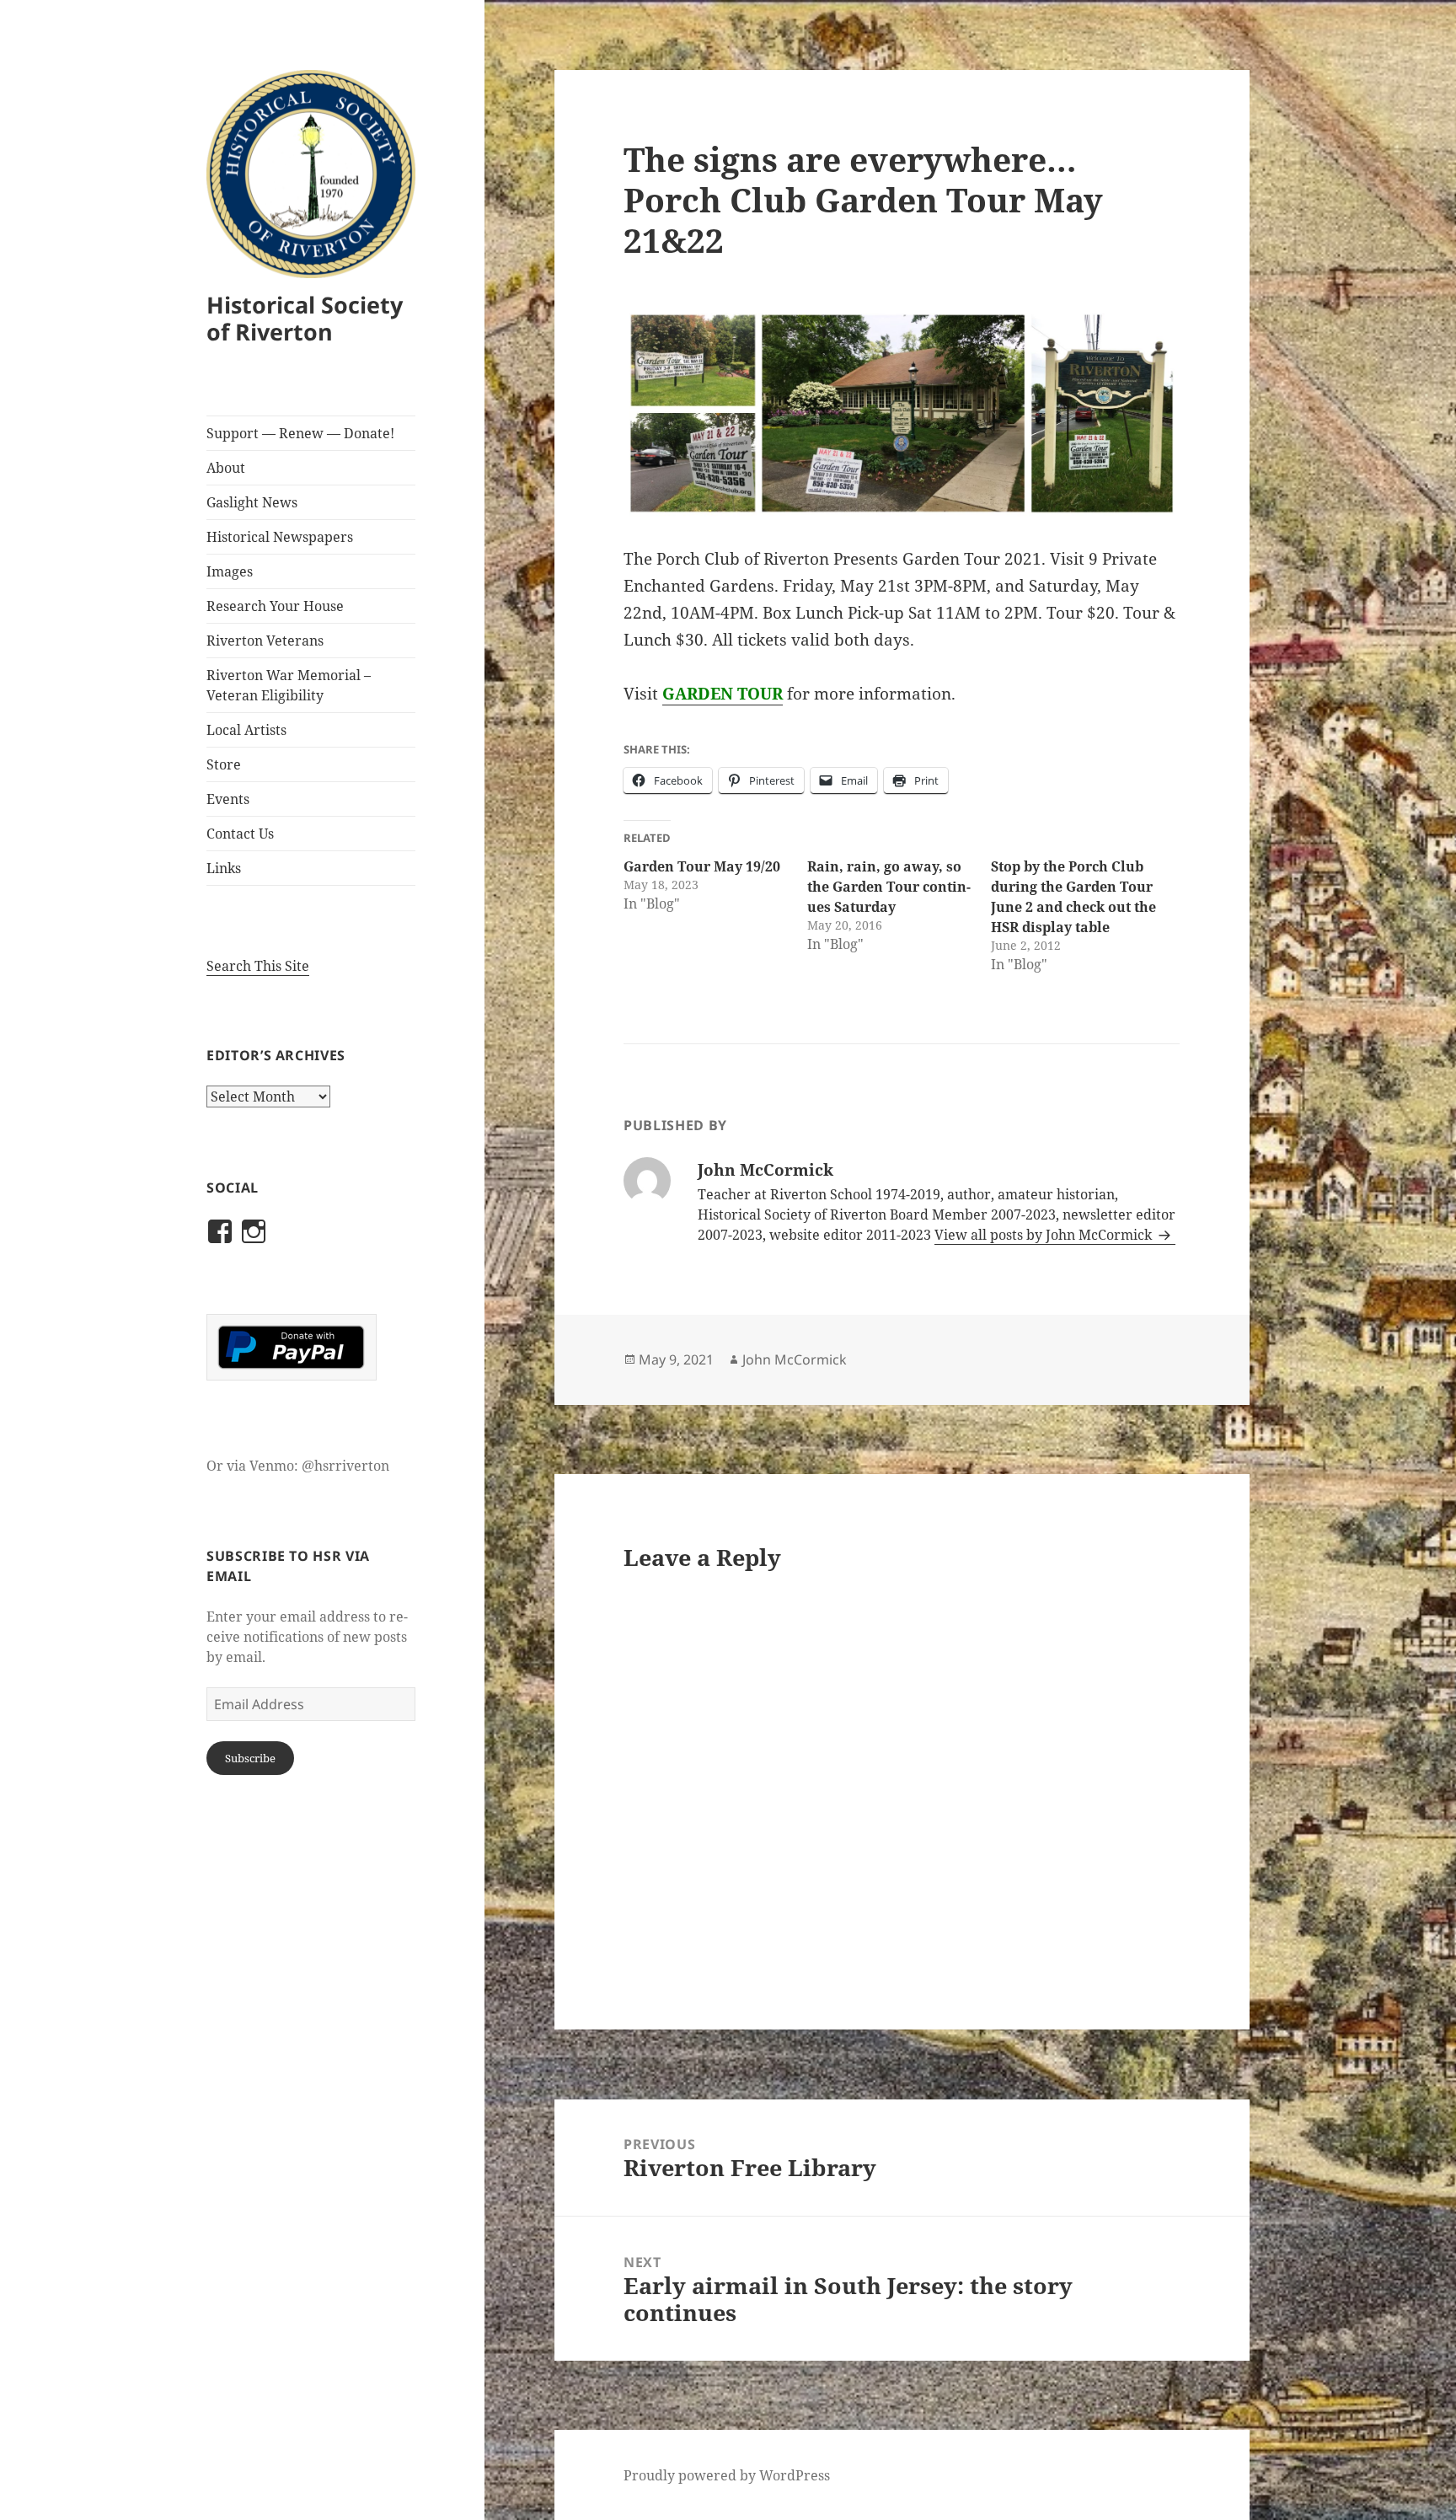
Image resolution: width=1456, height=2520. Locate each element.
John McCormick (795, 1359)
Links (224, 868)
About (226, 468)
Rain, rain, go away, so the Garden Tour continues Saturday (889, 887)
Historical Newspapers (280, 537)
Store (224, 764)
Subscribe (250, 1758)
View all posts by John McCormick (1045, 1235)
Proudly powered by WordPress (727, 2475)
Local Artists (246, 730)
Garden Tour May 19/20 (702, 866)
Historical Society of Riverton (305, 318)
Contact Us (240, 834)
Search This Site (258, 966)
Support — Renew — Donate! (300, 433)
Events (228, 799)
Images (230, 571)
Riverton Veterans (265, 641)
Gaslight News (252, 502)
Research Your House (275, 606)
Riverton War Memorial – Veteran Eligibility (289, 685)
